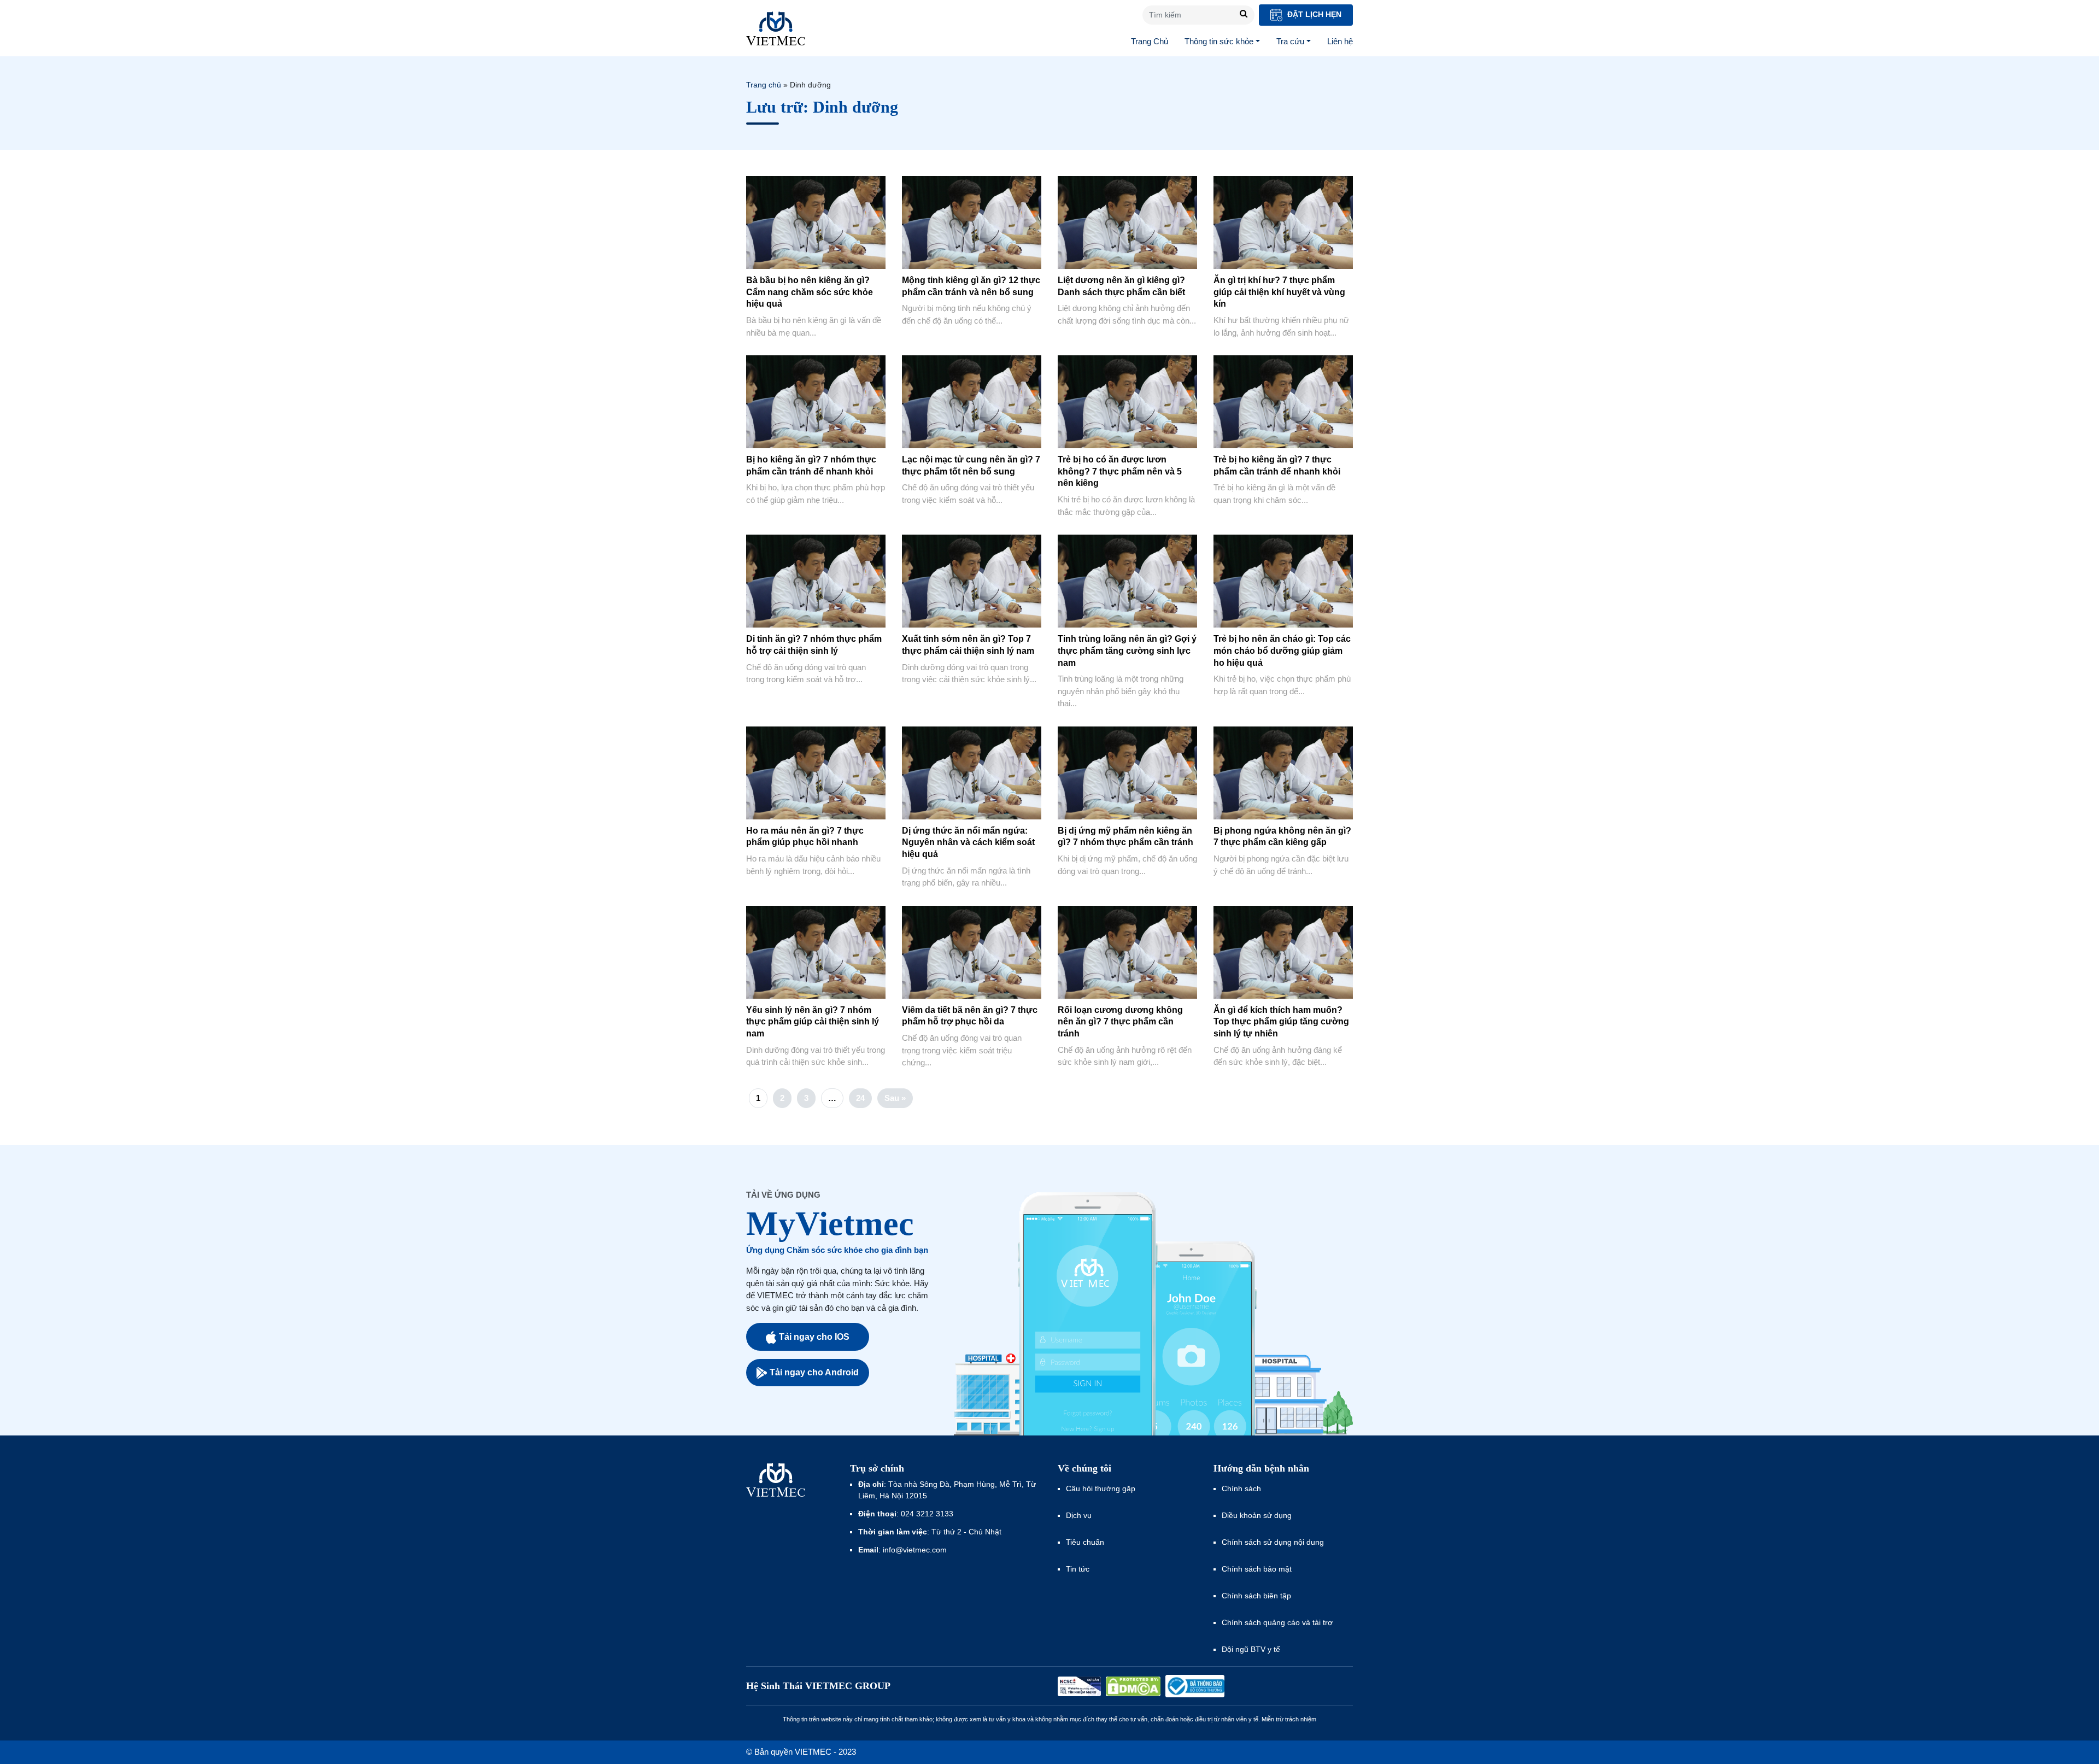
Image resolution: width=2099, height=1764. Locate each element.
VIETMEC (776, 28)
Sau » (895, 1098)
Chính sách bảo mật (1257, 1569)
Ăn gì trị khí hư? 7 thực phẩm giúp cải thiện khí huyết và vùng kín (1279, 292)
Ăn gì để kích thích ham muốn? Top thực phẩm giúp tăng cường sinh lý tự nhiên (1281, 1022)
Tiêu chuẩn (1085, 1542)
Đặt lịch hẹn (1313, 14)
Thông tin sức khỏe (1219, 41)
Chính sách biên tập (1257, 1596)
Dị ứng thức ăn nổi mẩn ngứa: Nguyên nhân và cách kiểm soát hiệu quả (968, 842)
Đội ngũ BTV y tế (1251, 1649)
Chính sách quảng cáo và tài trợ (1277, 1622)
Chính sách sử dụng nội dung (1273, 1542)
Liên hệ (1340, 41)
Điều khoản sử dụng (1257, 1515)
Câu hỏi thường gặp (1101, 1488)
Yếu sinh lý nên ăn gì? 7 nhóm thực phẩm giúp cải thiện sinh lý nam (813, 1022)
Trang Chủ (1150, 41)
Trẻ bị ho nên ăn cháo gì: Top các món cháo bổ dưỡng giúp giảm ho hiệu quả (1282, 650)
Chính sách (1241, 1488)
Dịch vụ (1079, 1515)
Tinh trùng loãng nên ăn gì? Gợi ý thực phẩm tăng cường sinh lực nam (1127, 650)
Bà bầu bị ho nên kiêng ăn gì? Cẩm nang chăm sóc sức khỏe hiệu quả (810, 292)
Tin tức (1078, 1569)
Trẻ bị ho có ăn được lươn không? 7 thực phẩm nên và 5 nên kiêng (1120, 471)
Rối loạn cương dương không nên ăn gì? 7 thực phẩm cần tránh (1120, 1022)
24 (860, 1098)
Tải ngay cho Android (814, 1372)
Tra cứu (1290, 41)
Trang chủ (764, 85)
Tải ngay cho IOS (814, 1337)
